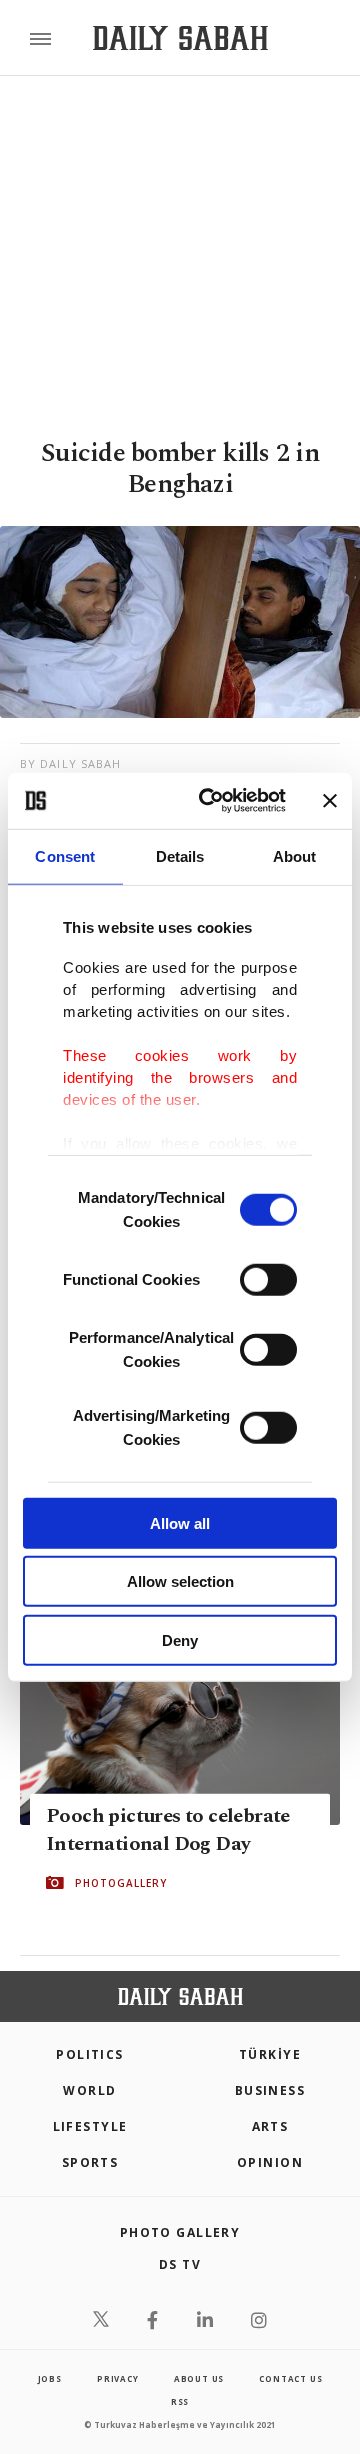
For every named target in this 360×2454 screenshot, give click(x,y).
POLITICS (90, 2054)
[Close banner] (330, 801)
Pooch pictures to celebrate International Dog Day (168, 1830)
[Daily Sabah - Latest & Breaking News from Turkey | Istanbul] (180, 38)
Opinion (270, 2162)
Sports (90, 2162)
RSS (180, 2401)
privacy (118, 2378)
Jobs (50, 2378)
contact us (290, 2378)
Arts (270, 2126)
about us (199, 2378)
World (89, 2090)
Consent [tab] (65, 855)
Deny (180, 1639)
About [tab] (295, 855)
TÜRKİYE (270, 2054)
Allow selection (180, 1581)
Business (270, 2090)
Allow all (180, 1522)
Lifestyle (90, 2126)
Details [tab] (180, 855)
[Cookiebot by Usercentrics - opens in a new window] (211, 801)
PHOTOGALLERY (121, 1883)
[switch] (268, 1279)
